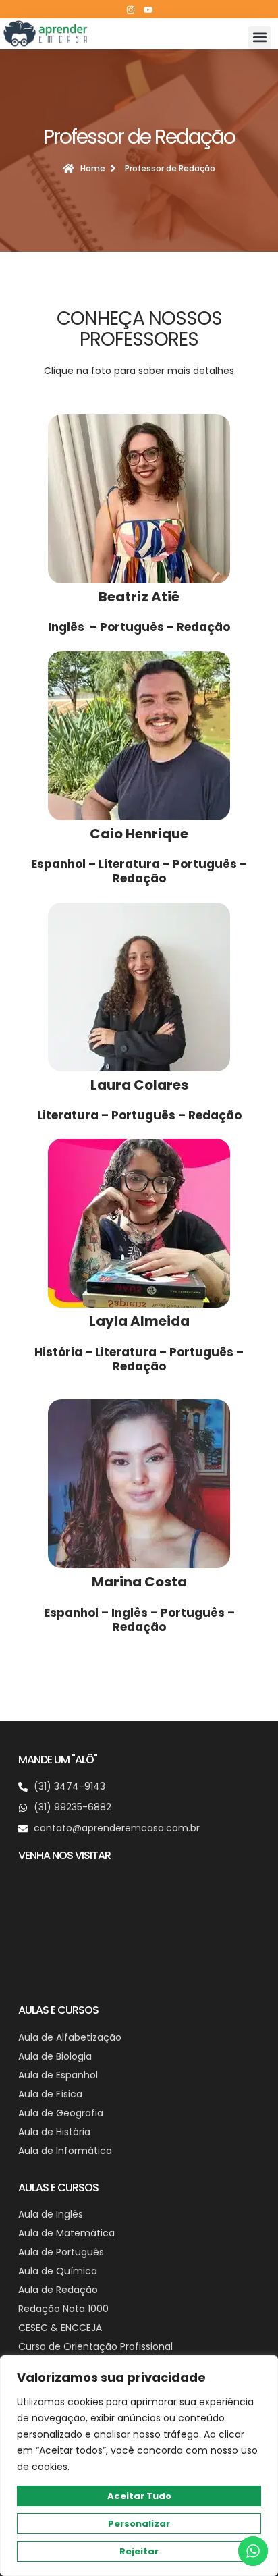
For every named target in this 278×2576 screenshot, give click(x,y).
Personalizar (139, 2524)
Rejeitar (139, 2551)
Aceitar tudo (139, 2496)
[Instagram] (130, 9)
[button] (259, 37)
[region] (139, 2466)
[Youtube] (148, 9)
